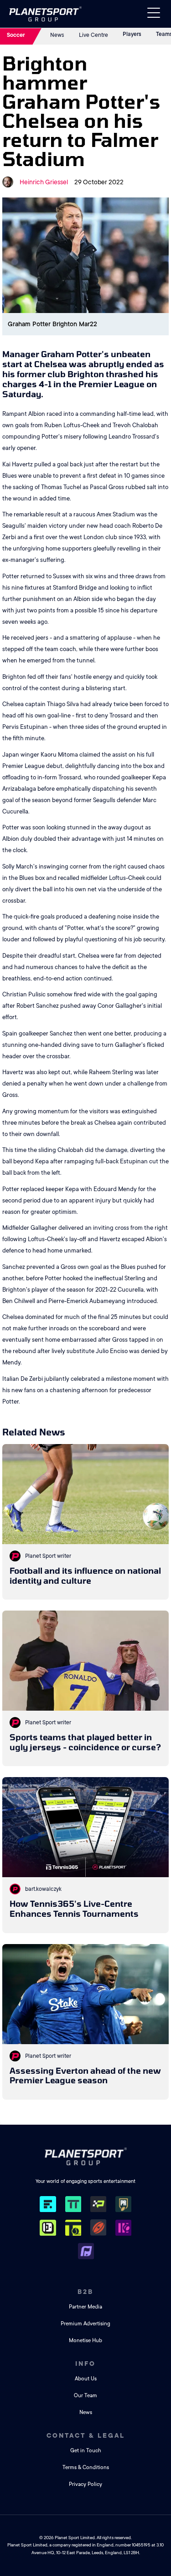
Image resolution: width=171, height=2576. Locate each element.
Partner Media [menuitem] (85, 2307)
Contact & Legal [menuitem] (86, 2435)
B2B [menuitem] (85, 2292)
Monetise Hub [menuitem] (85, 2341)
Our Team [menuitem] (85, 2396)
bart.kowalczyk (43, 1889)
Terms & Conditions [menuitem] (86, 2467)
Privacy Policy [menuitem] (85, 2484)
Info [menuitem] (85, 2364)
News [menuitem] (86, 2412)
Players (132, 34)
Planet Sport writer (48, 1556)
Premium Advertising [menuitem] (85, 2324)
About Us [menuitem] (86, 2379)
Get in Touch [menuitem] (86, 2451)
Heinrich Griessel (44, 182)
